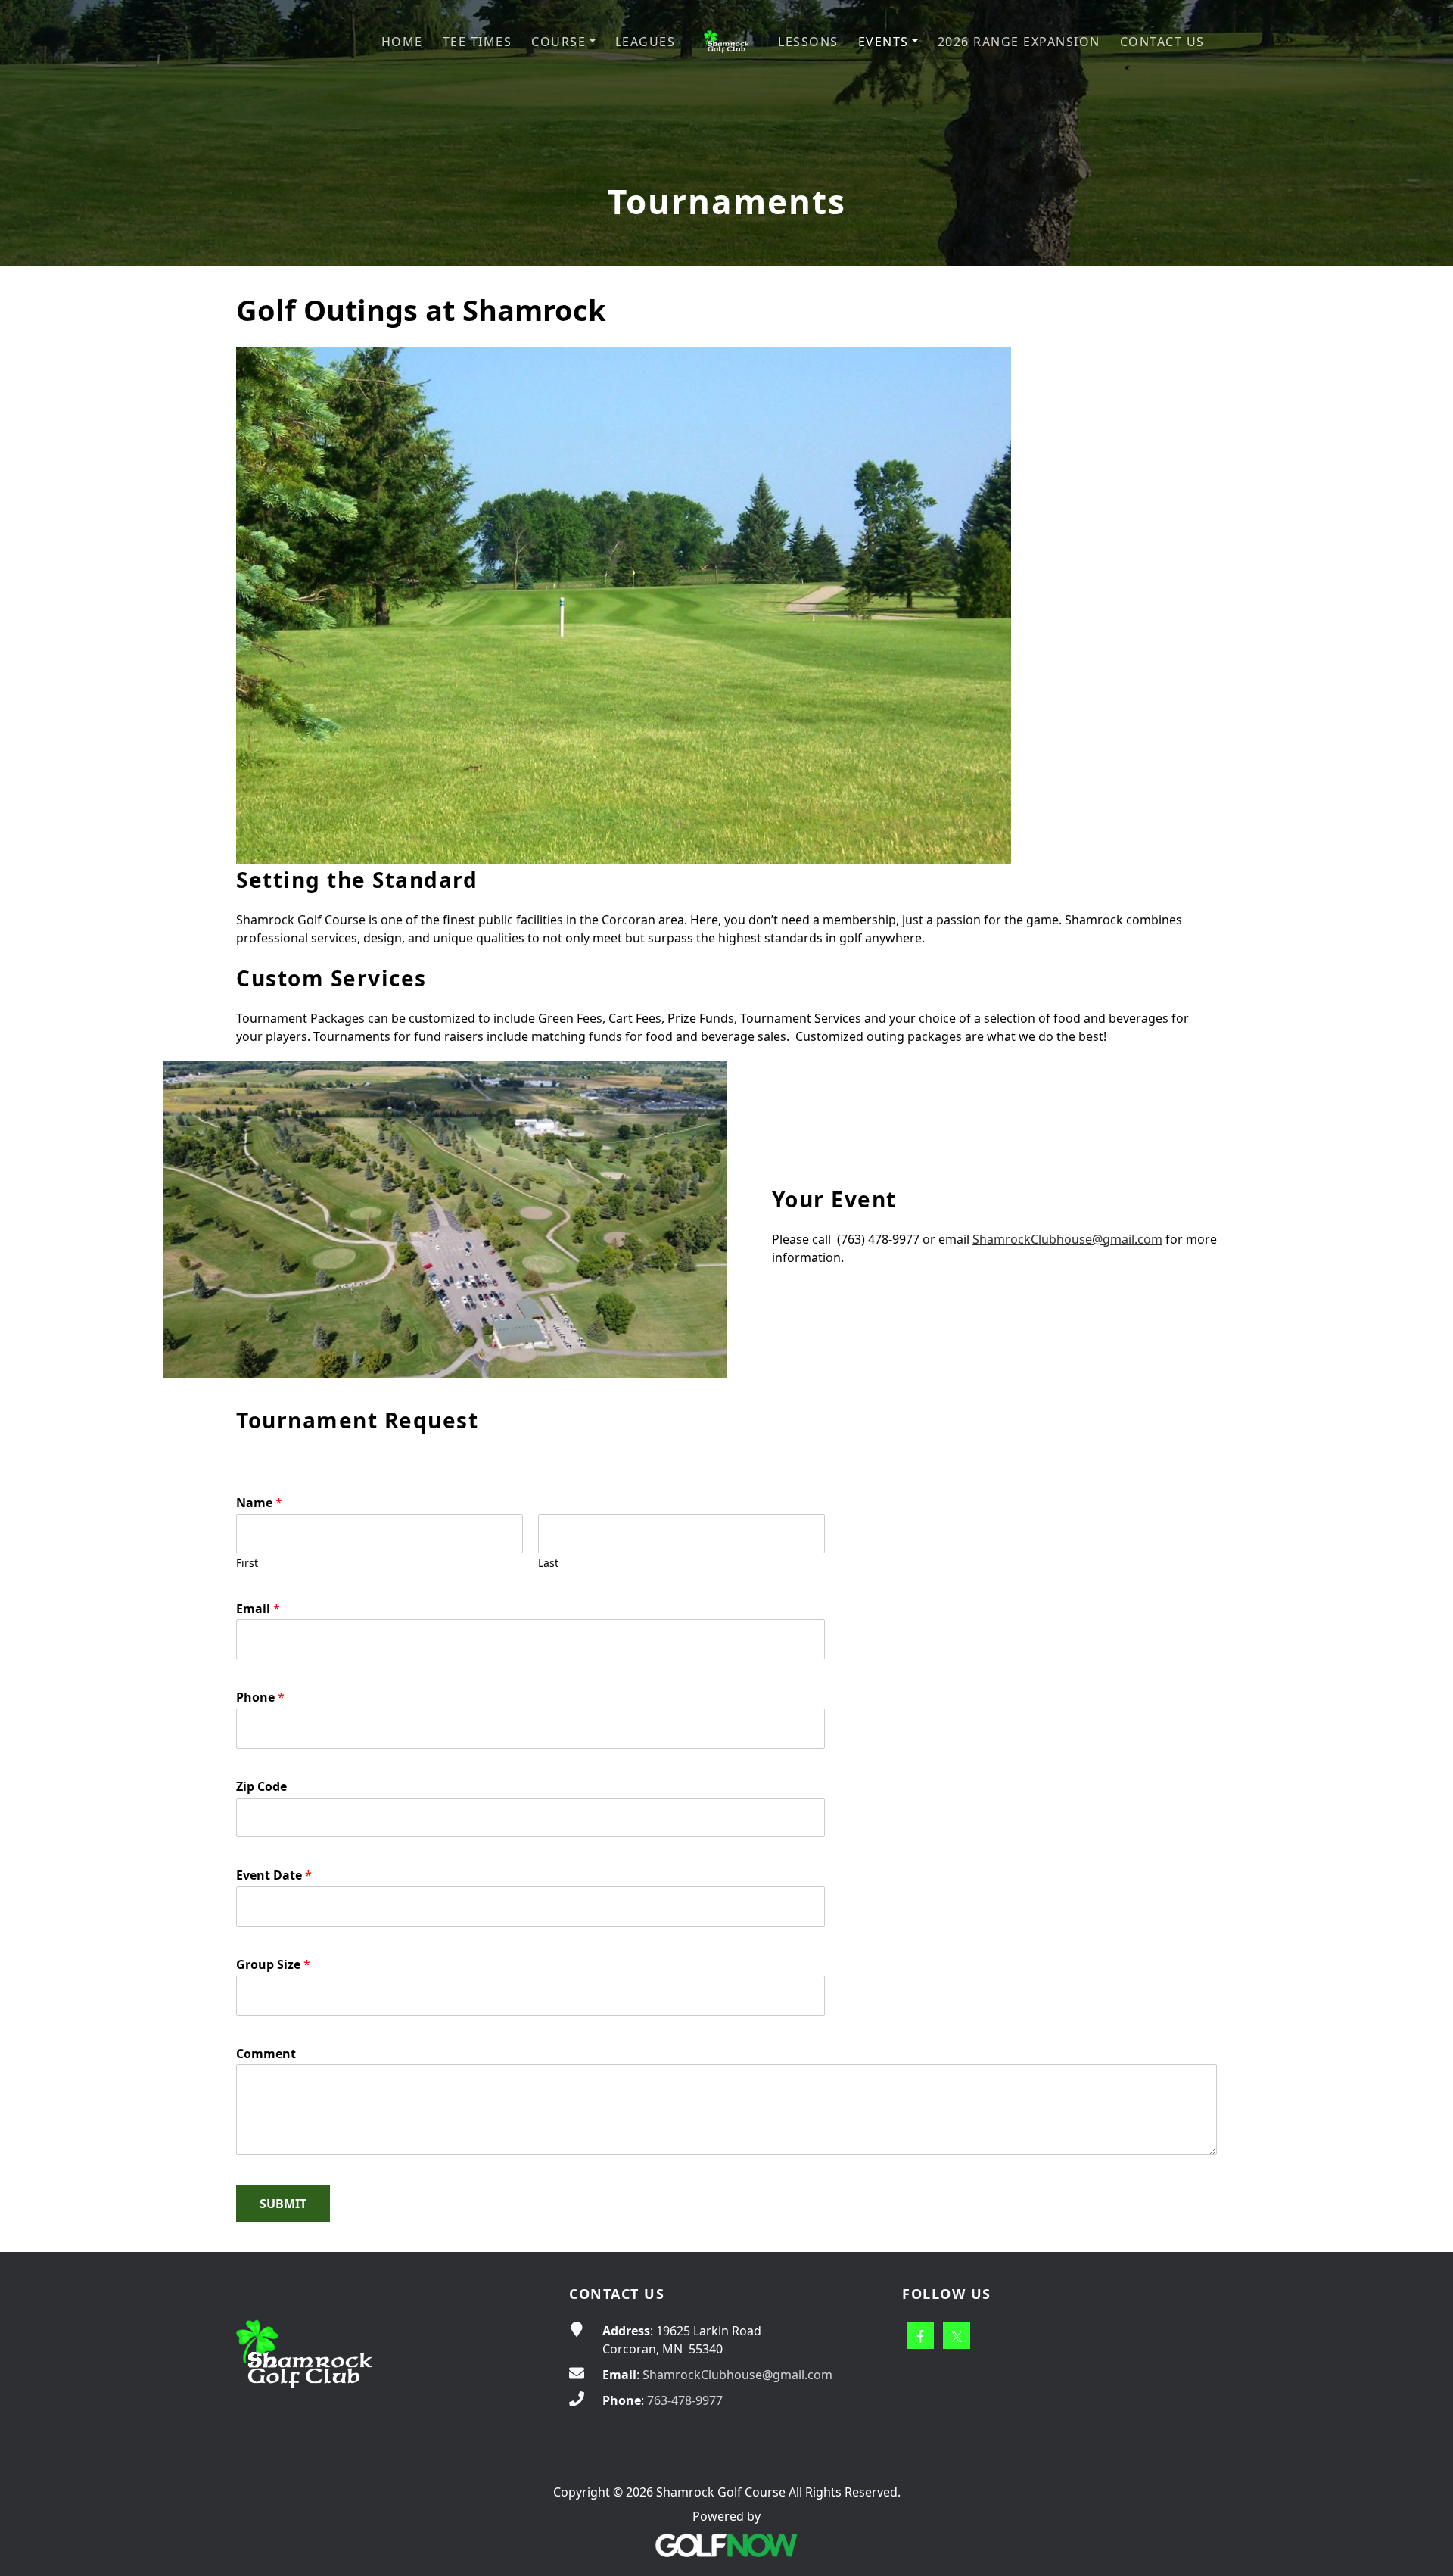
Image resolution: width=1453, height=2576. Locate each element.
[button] (563, 42)
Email (258, 1609)
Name (259, 1503)
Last (548, 1563)
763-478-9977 (685, 2400)
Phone (260, 1698)
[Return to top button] (1423, 2223)
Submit (283, 2204)
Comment (266, 2054)
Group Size (273, 1965)
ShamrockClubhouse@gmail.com (1067, 1239)
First (247, 1563)
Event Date (274, 1875)
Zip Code (261, 1787)
